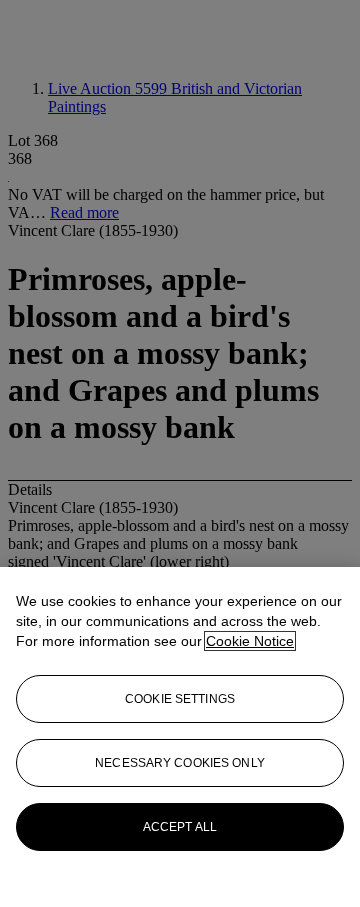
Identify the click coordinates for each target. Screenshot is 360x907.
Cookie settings (180, 699)
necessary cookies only (180, 763)
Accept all (180, 827)
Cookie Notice (250, 641)
